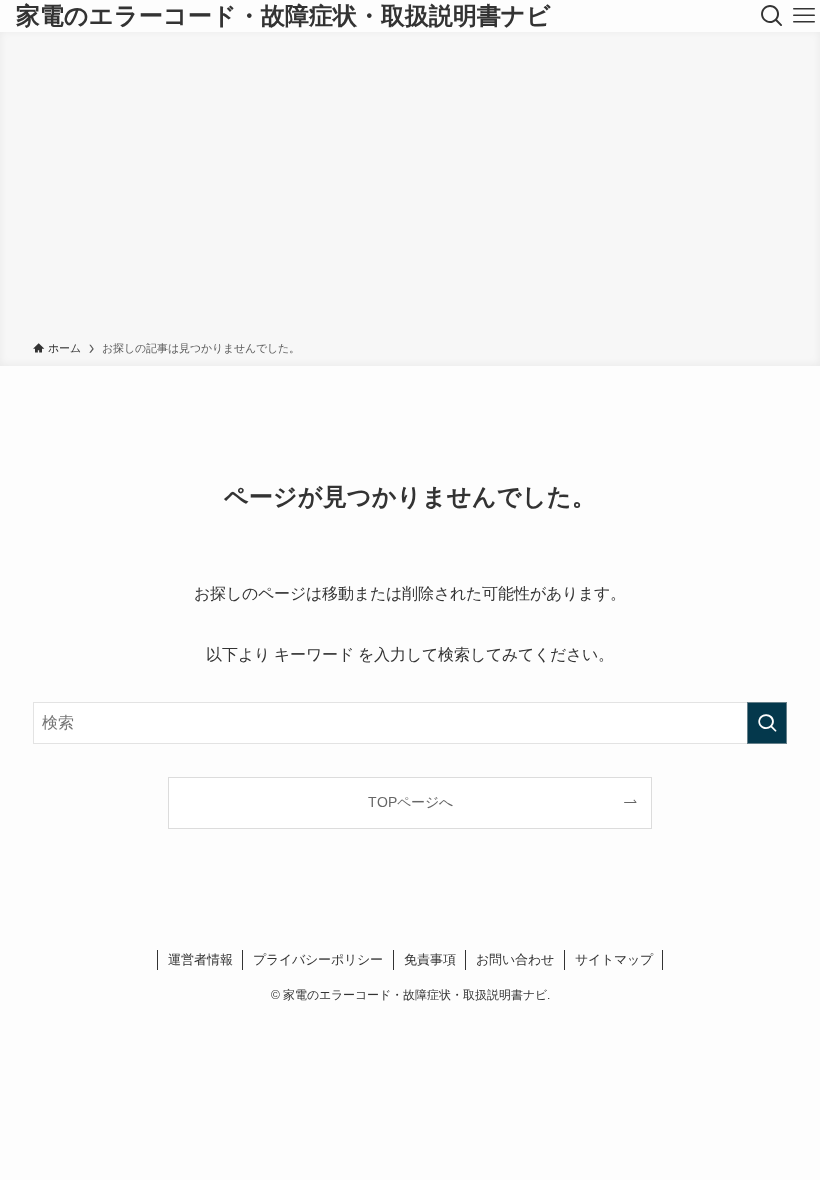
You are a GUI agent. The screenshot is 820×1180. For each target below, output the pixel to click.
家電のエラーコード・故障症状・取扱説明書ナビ (283, 16)
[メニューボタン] (804, 16)
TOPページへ (410, 802)
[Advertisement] (410, 190)
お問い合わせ (515, 959)
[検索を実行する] (767, 723)
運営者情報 (200, 959)
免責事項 (430, 959)
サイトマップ (614, 959)
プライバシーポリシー (318, 959)
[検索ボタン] (772, 16)
